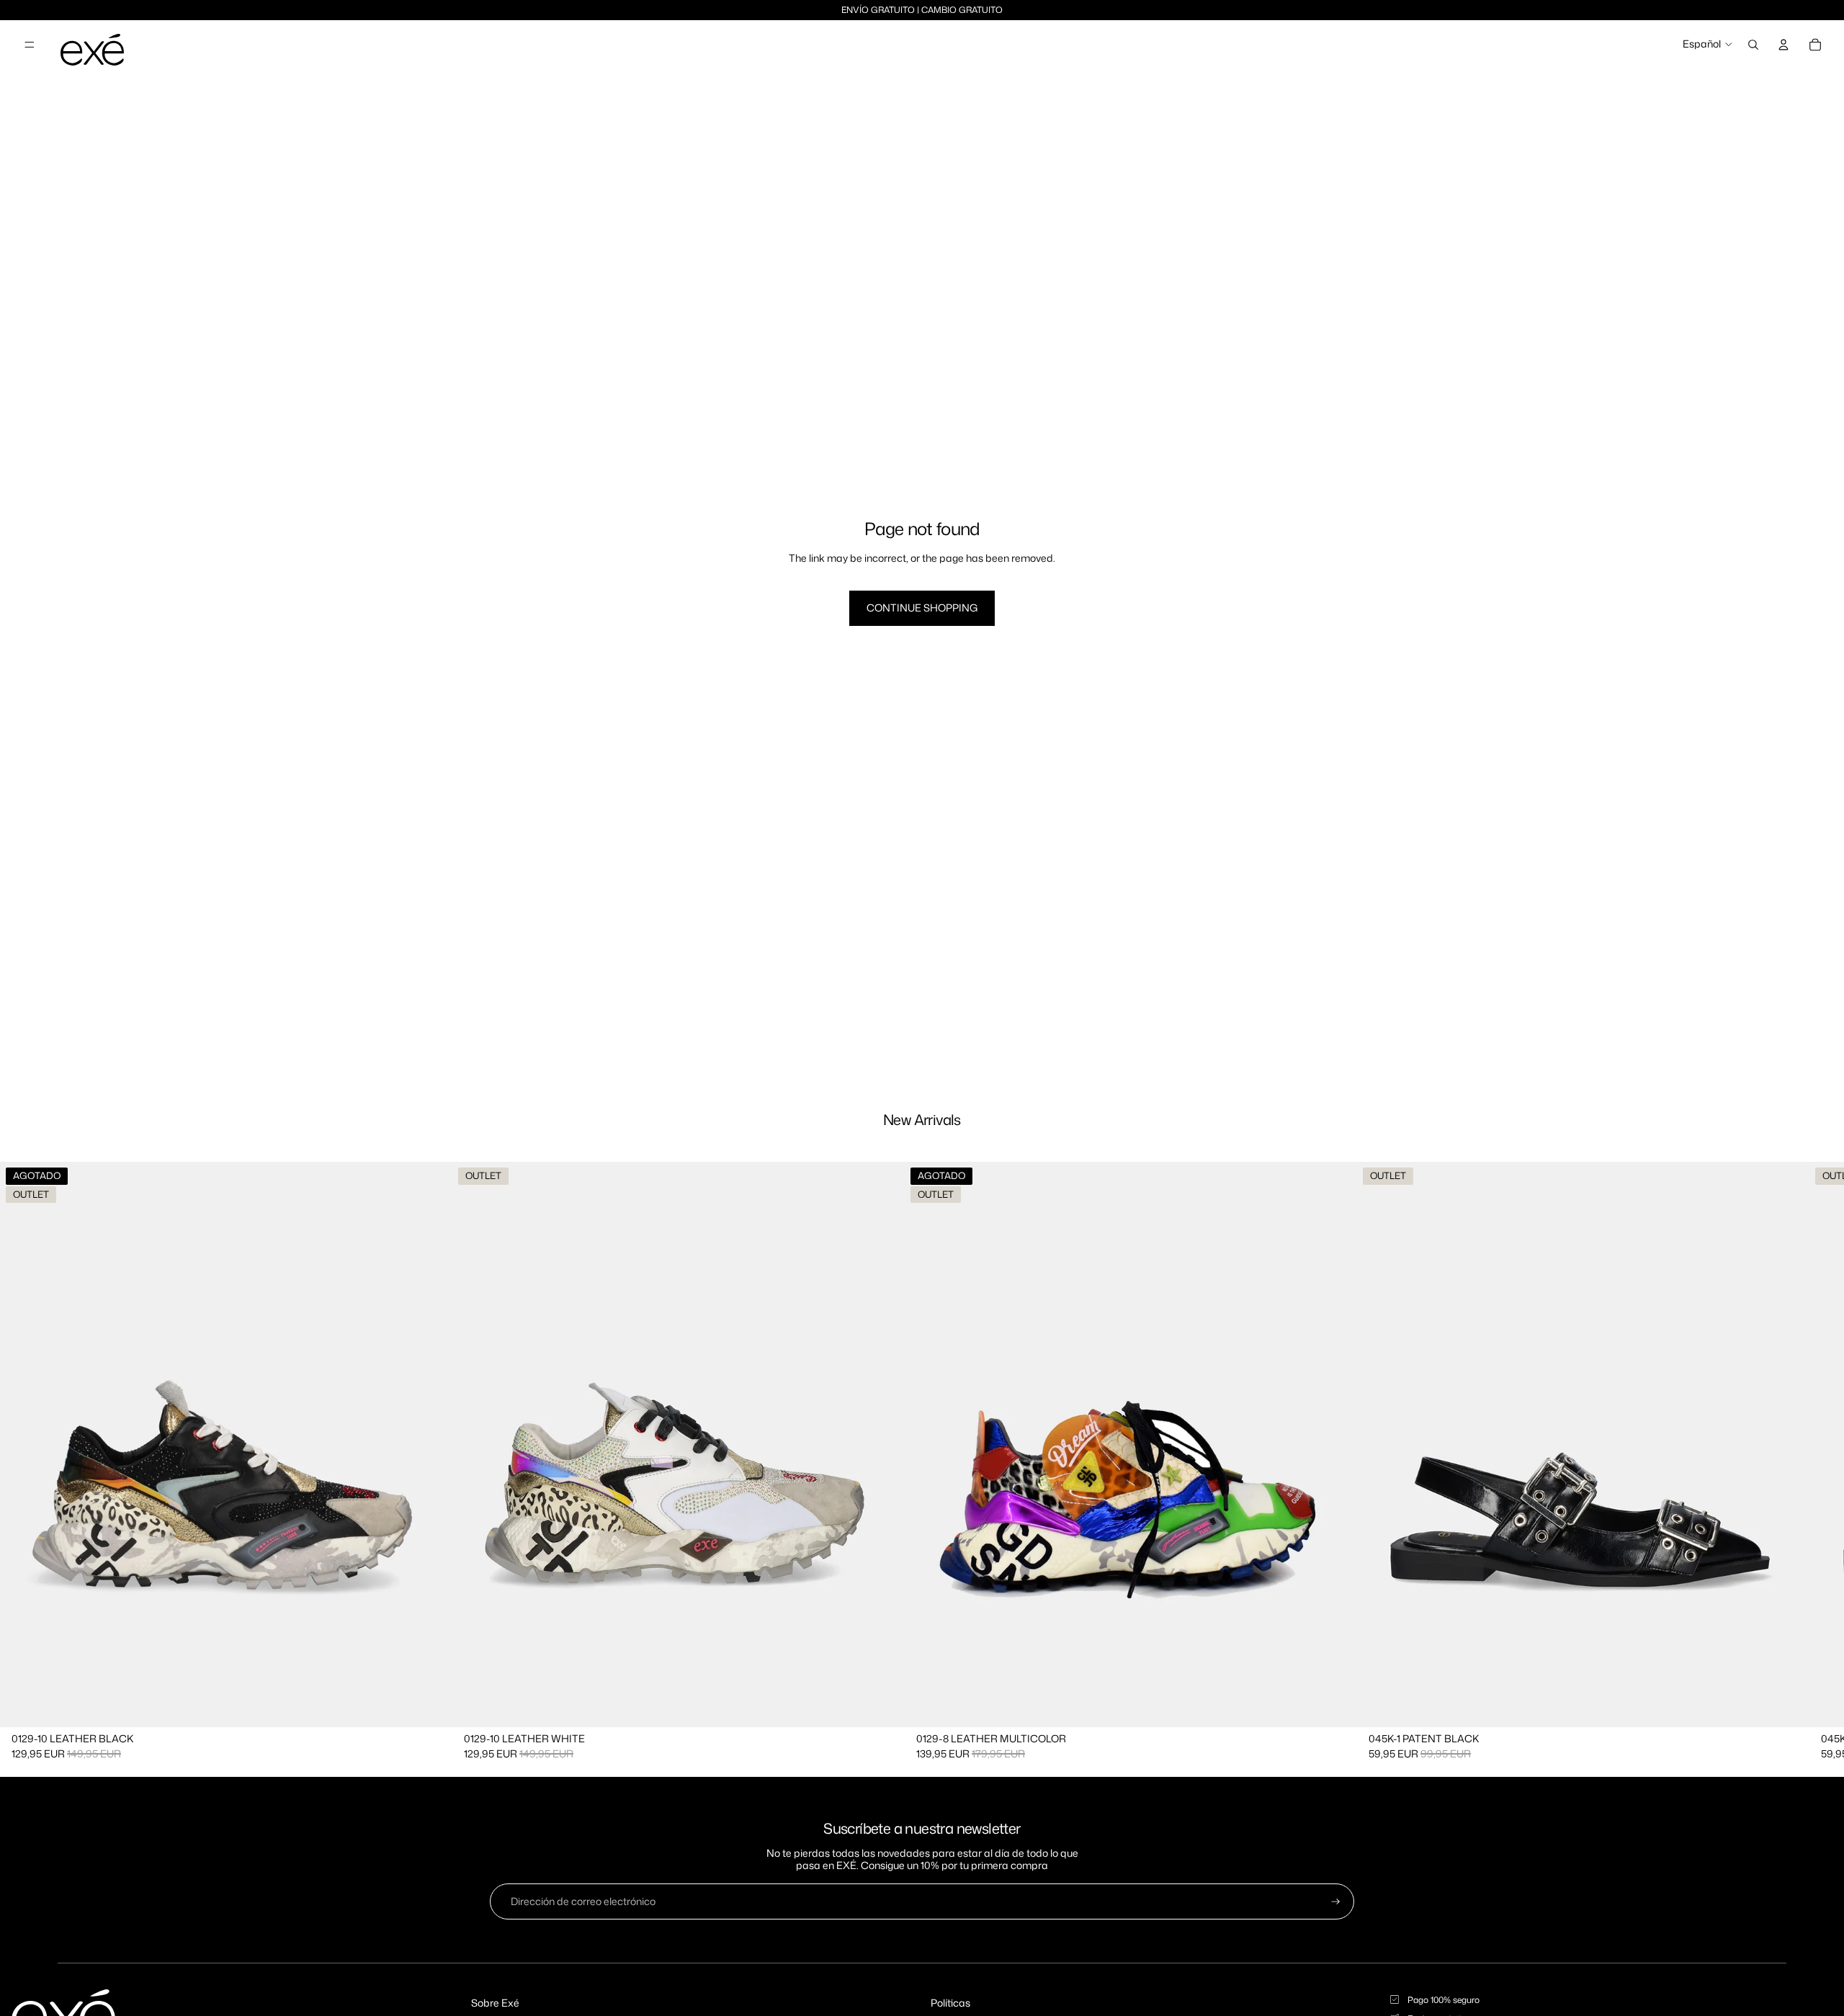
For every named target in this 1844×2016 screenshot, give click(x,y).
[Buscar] (1753, 45)
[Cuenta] (1783, 45)
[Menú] (30, 45)
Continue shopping (922, 608)
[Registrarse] (1336, 1902)
